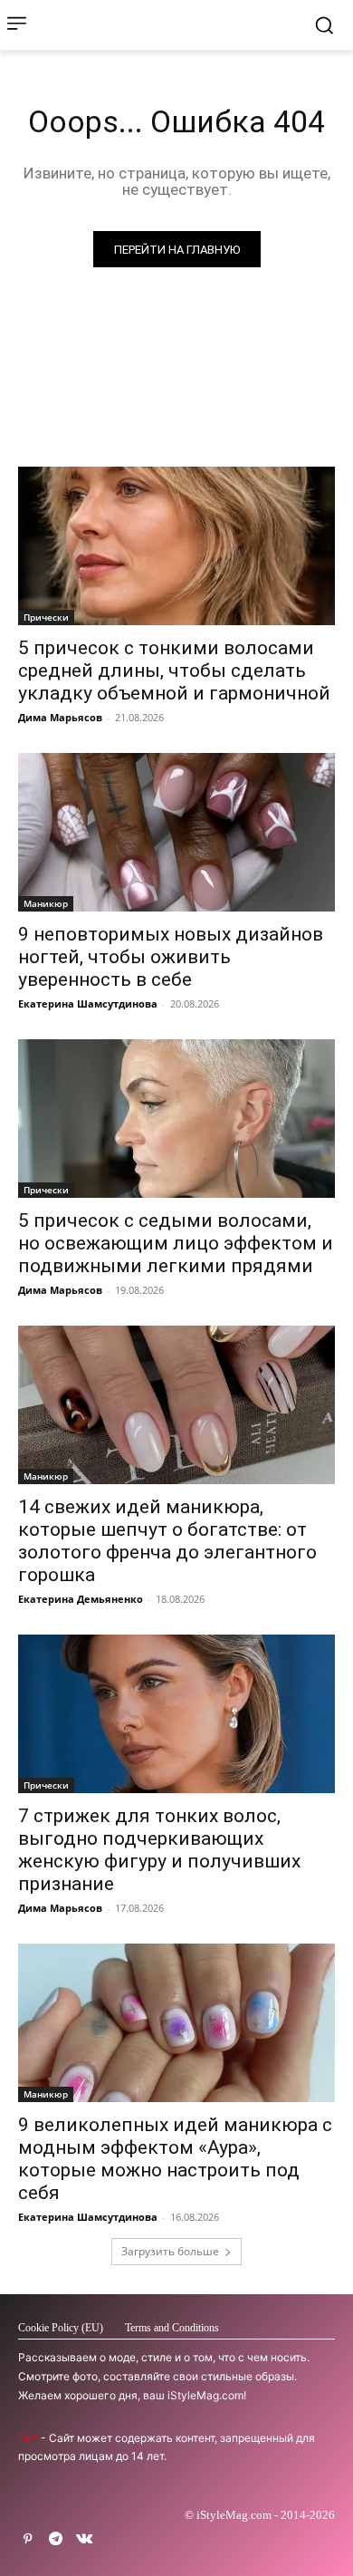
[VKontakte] (84, 2539)
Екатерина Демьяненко (81, 1599)
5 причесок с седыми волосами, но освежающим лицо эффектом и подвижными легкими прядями (176, 1243)
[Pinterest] (28, 2539)
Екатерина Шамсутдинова (88, 1003)
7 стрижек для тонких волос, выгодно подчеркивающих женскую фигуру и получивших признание (159, 1850)
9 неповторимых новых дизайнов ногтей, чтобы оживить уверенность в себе (171, 957)
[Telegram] (56, 2539)
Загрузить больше (170, 2251)
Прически (46, 617)
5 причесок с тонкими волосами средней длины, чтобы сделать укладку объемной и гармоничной (174, 671)
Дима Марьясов (60, 717)
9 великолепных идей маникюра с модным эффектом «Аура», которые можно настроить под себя (175, 2159)
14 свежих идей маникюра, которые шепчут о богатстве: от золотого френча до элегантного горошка (167, 1541)
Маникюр (46, 903)
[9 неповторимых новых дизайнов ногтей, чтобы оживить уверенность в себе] (176, 832)
